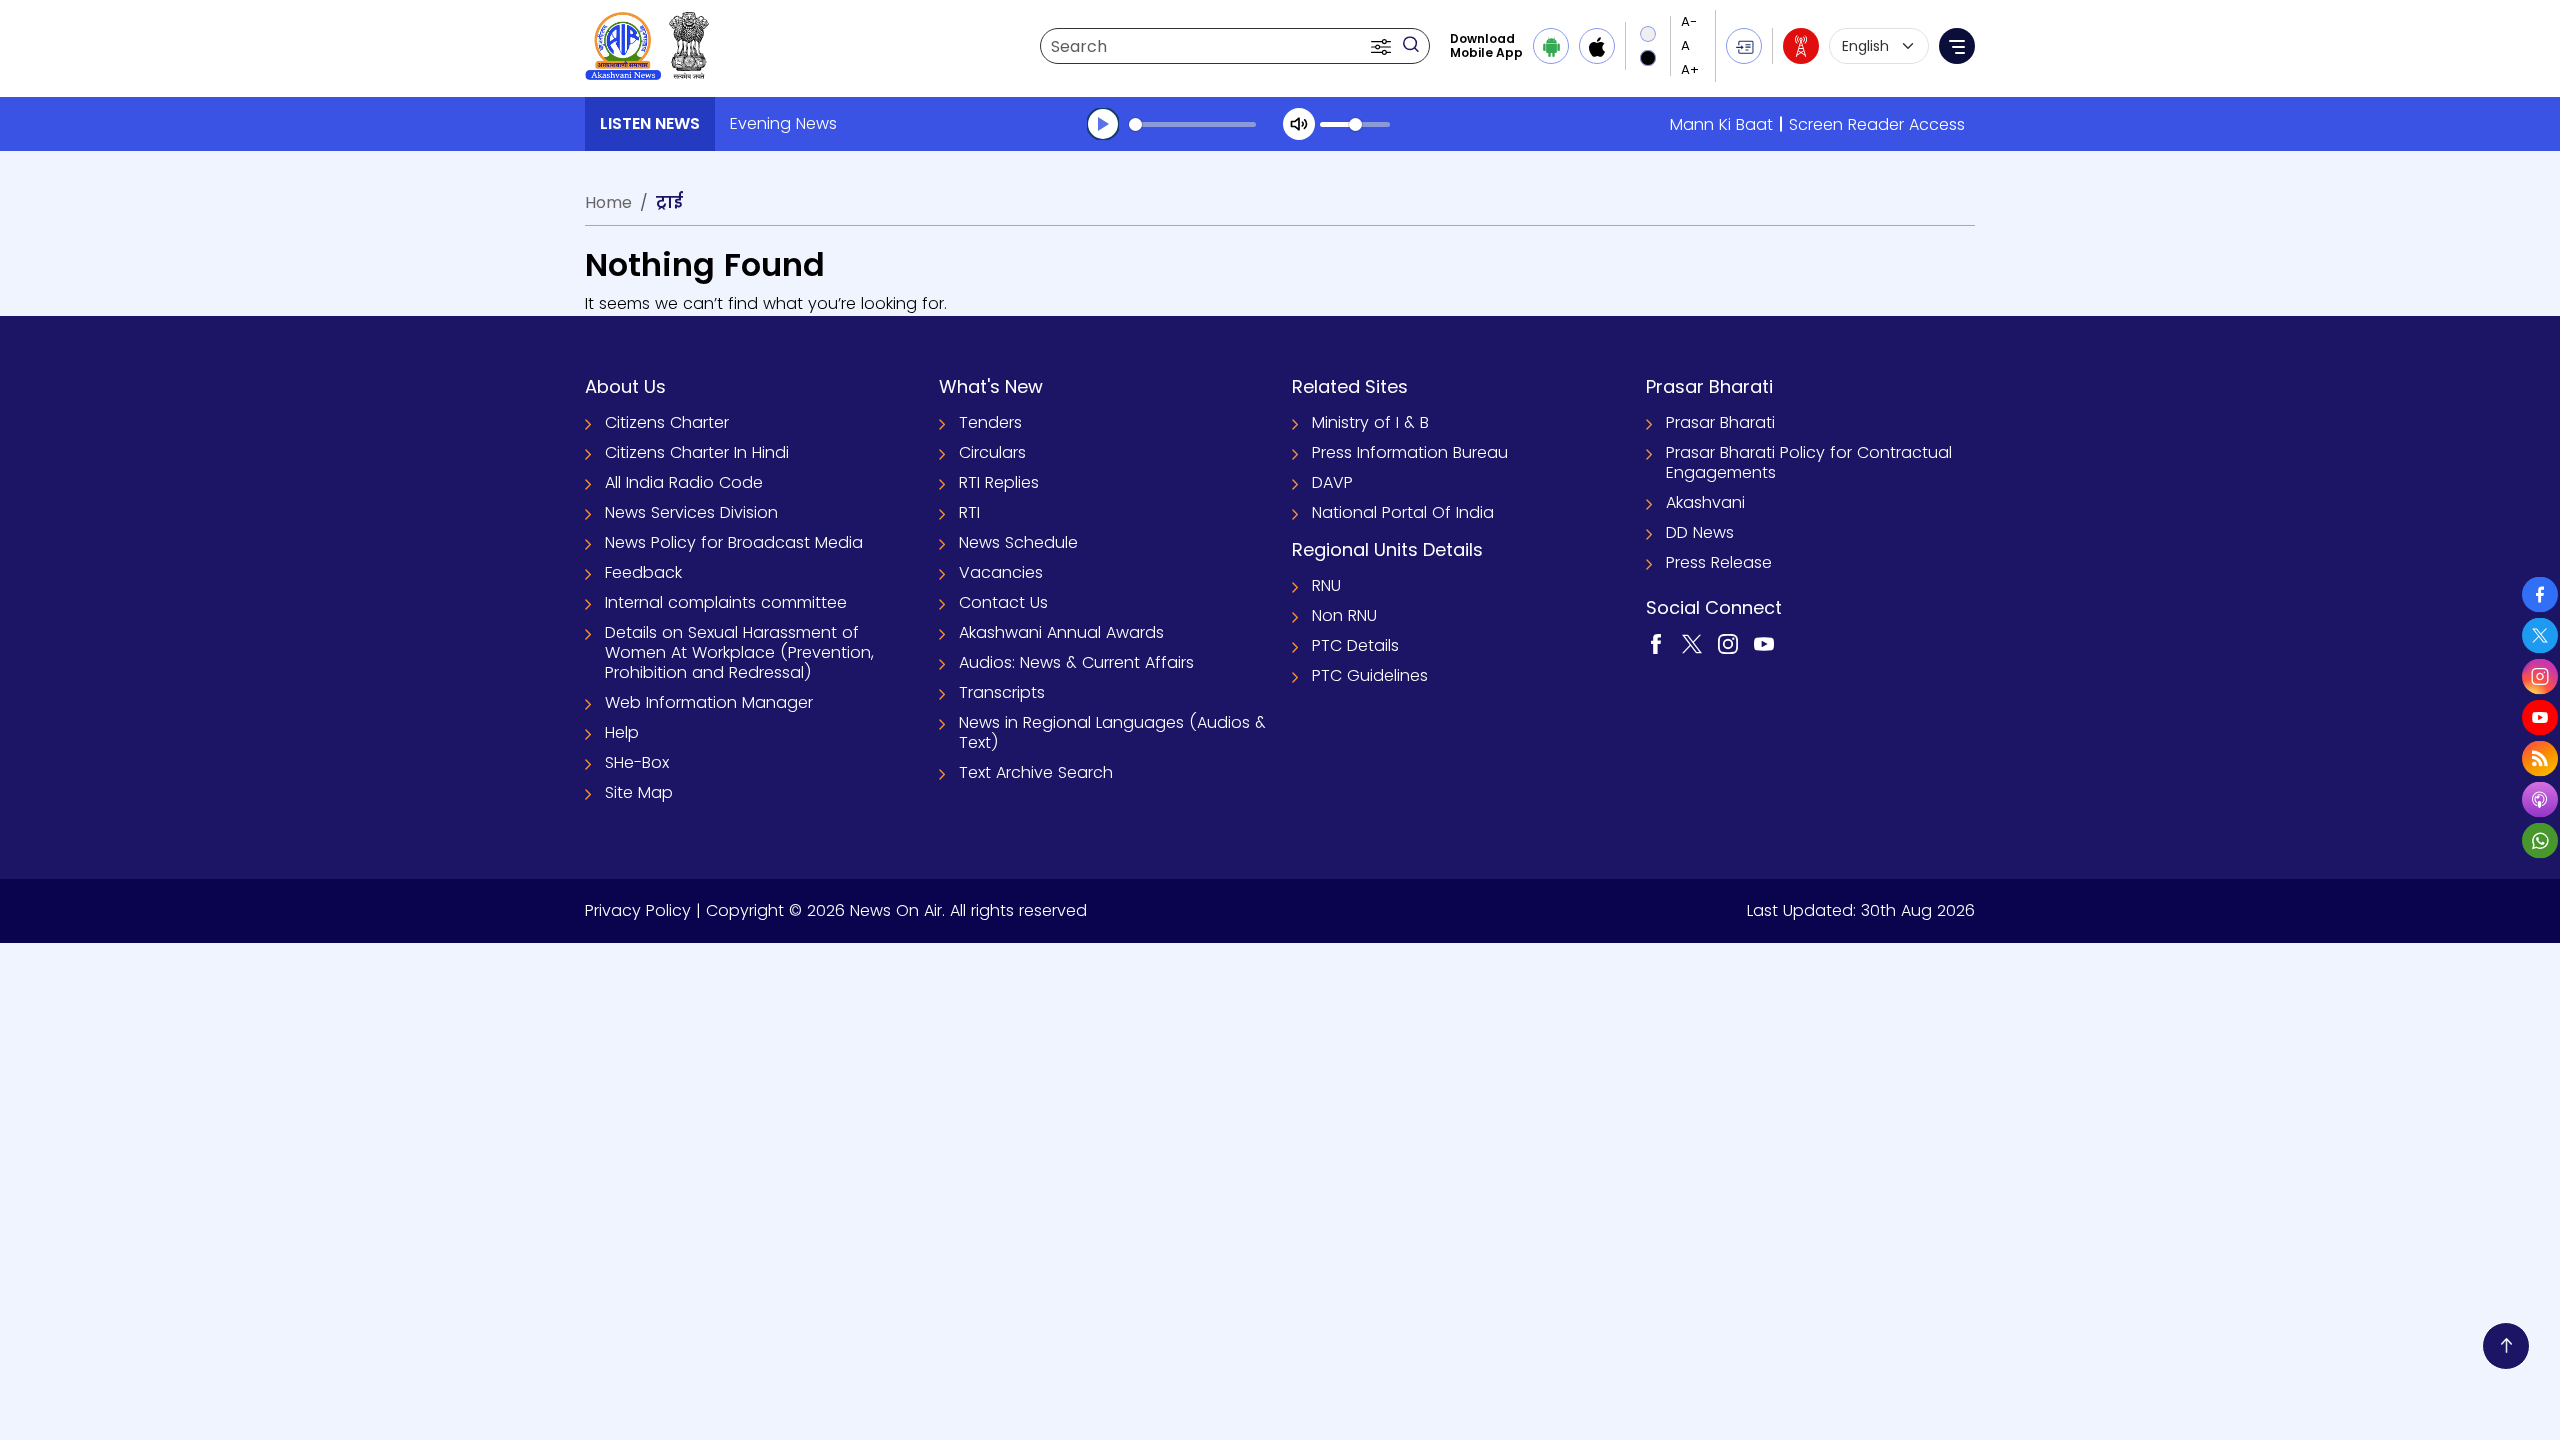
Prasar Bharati (1720, 422)
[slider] (1192, 124)
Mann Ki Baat (1721, 124)
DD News (1700, 532)
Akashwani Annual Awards (1061, 632)
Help (622, 732)
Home (608, 202)
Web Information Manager (709, 702)
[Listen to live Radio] (1801, 46)
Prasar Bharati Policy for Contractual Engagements (1809, 462)
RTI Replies (999, 482)
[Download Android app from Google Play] (1551, 46)
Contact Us (1003, 602)
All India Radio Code (684, 482)
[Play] (1103, 124)
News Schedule (1018, 542)
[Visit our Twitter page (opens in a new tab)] (1692, 643)
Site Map (639, 792)
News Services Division (691, 512)
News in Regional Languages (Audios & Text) (1112, 732)
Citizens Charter (667, 422)
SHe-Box (637, 762)
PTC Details (1355, 645)
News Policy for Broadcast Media (734, 542)
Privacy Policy (638, 910)
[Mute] (1299, 124)
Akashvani (1705, 502)
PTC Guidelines (1370, 675)
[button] (1383, 46)
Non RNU (1344, 615)
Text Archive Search (1036, 772)
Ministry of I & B (1370, 422)
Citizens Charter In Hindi (697, 452)
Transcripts (1002, 692)
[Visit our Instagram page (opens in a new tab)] (1728, 643)
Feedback (643, 572)
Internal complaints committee (726, 602)
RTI (969, 512)
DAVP (1332, 482)
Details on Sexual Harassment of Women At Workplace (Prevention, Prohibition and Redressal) (739, 652)
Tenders (990, 422)
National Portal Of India (1403, 512)
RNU (1326, 585)
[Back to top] (2506, 1346)
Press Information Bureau (1410, 452)
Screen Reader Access (1877, 124)
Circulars (992, 452)
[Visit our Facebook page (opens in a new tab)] (1656, 643)
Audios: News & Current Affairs (1076, 662)
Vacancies (1001, 572)
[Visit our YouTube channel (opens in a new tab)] (1764, 643)
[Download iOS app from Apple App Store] (1597, 46)
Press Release (1719, 562)
